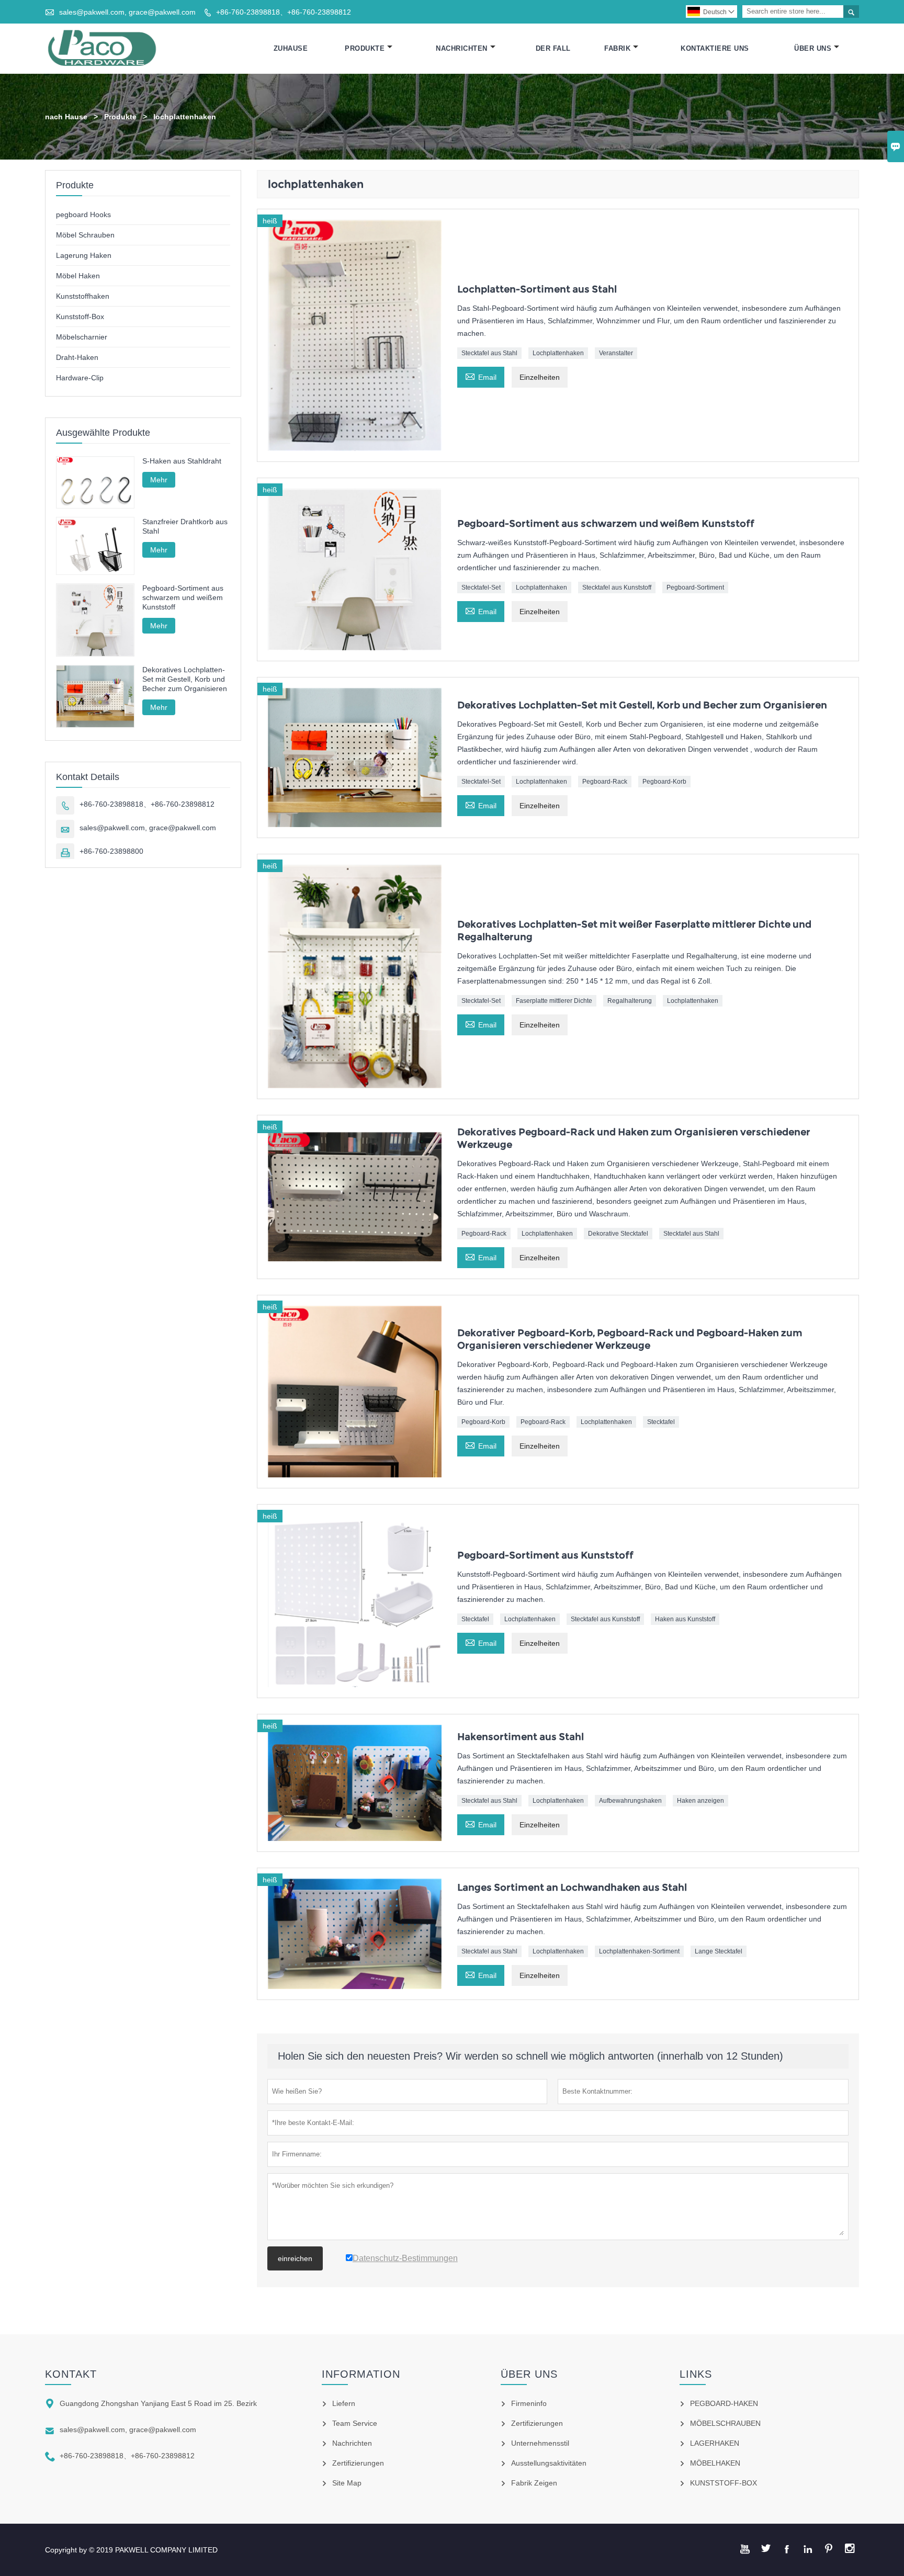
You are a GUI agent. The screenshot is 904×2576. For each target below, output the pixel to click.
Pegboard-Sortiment (695, 587)
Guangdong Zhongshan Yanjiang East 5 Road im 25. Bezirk (158, 2403)
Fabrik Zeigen (534, 2483)
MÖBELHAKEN (715, 2463)
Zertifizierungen (358, 2463)
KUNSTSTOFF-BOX (724, 2483)
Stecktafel (661, 1422)
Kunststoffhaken (83, 296)
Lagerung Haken (84, 255)
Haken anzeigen (700, 1801)
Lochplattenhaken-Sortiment (639, 1951)
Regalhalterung (630, 1001)
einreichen (295, 2258)
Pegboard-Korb (664, 782)
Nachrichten (462, 48)
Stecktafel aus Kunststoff (617, 587)
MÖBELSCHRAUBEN (725, 2423)
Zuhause (291, 48)
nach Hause (66, 117)
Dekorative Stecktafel (618, 1234)
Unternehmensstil (540, 2443)
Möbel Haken (78, 276)
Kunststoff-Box (80, 317)
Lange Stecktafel (719, 1951)
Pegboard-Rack (605, 782)
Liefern (344, 2403)
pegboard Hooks (83, 214)
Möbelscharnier (82, 337)
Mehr (159, 480)
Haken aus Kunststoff (685, 1619)
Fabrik (617, 48)
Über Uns (813, 48)
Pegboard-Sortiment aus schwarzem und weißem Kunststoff (183, 597)
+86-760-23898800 (111, 851)
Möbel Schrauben (85, 235)
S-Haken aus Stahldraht (182, 461)
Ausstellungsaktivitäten (549, 2463)
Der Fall (553, 48)
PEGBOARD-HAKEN (724, 2403)
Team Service (355, 2423)
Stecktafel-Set (481, 587)
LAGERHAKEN (715, 2443)
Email (481, 376)
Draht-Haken (77, 357)
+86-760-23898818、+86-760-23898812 (284, 12)
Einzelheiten (540, 377)
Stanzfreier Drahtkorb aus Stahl (185, 526)
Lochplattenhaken (558, 353)
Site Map (347, 2483)
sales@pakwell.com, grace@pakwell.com (127, 12)
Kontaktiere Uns (715, 48)
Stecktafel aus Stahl (489, 353)
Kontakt (71, 2374)
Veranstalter (616, 353)
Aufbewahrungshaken (630, 1801)
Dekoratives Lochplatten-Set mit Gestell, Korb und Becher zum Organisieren (185, 679)
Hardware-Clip (80, 378)
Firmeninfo (529, 2403)
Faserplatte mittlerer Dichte (554, 1001)
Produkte (365, 48)
